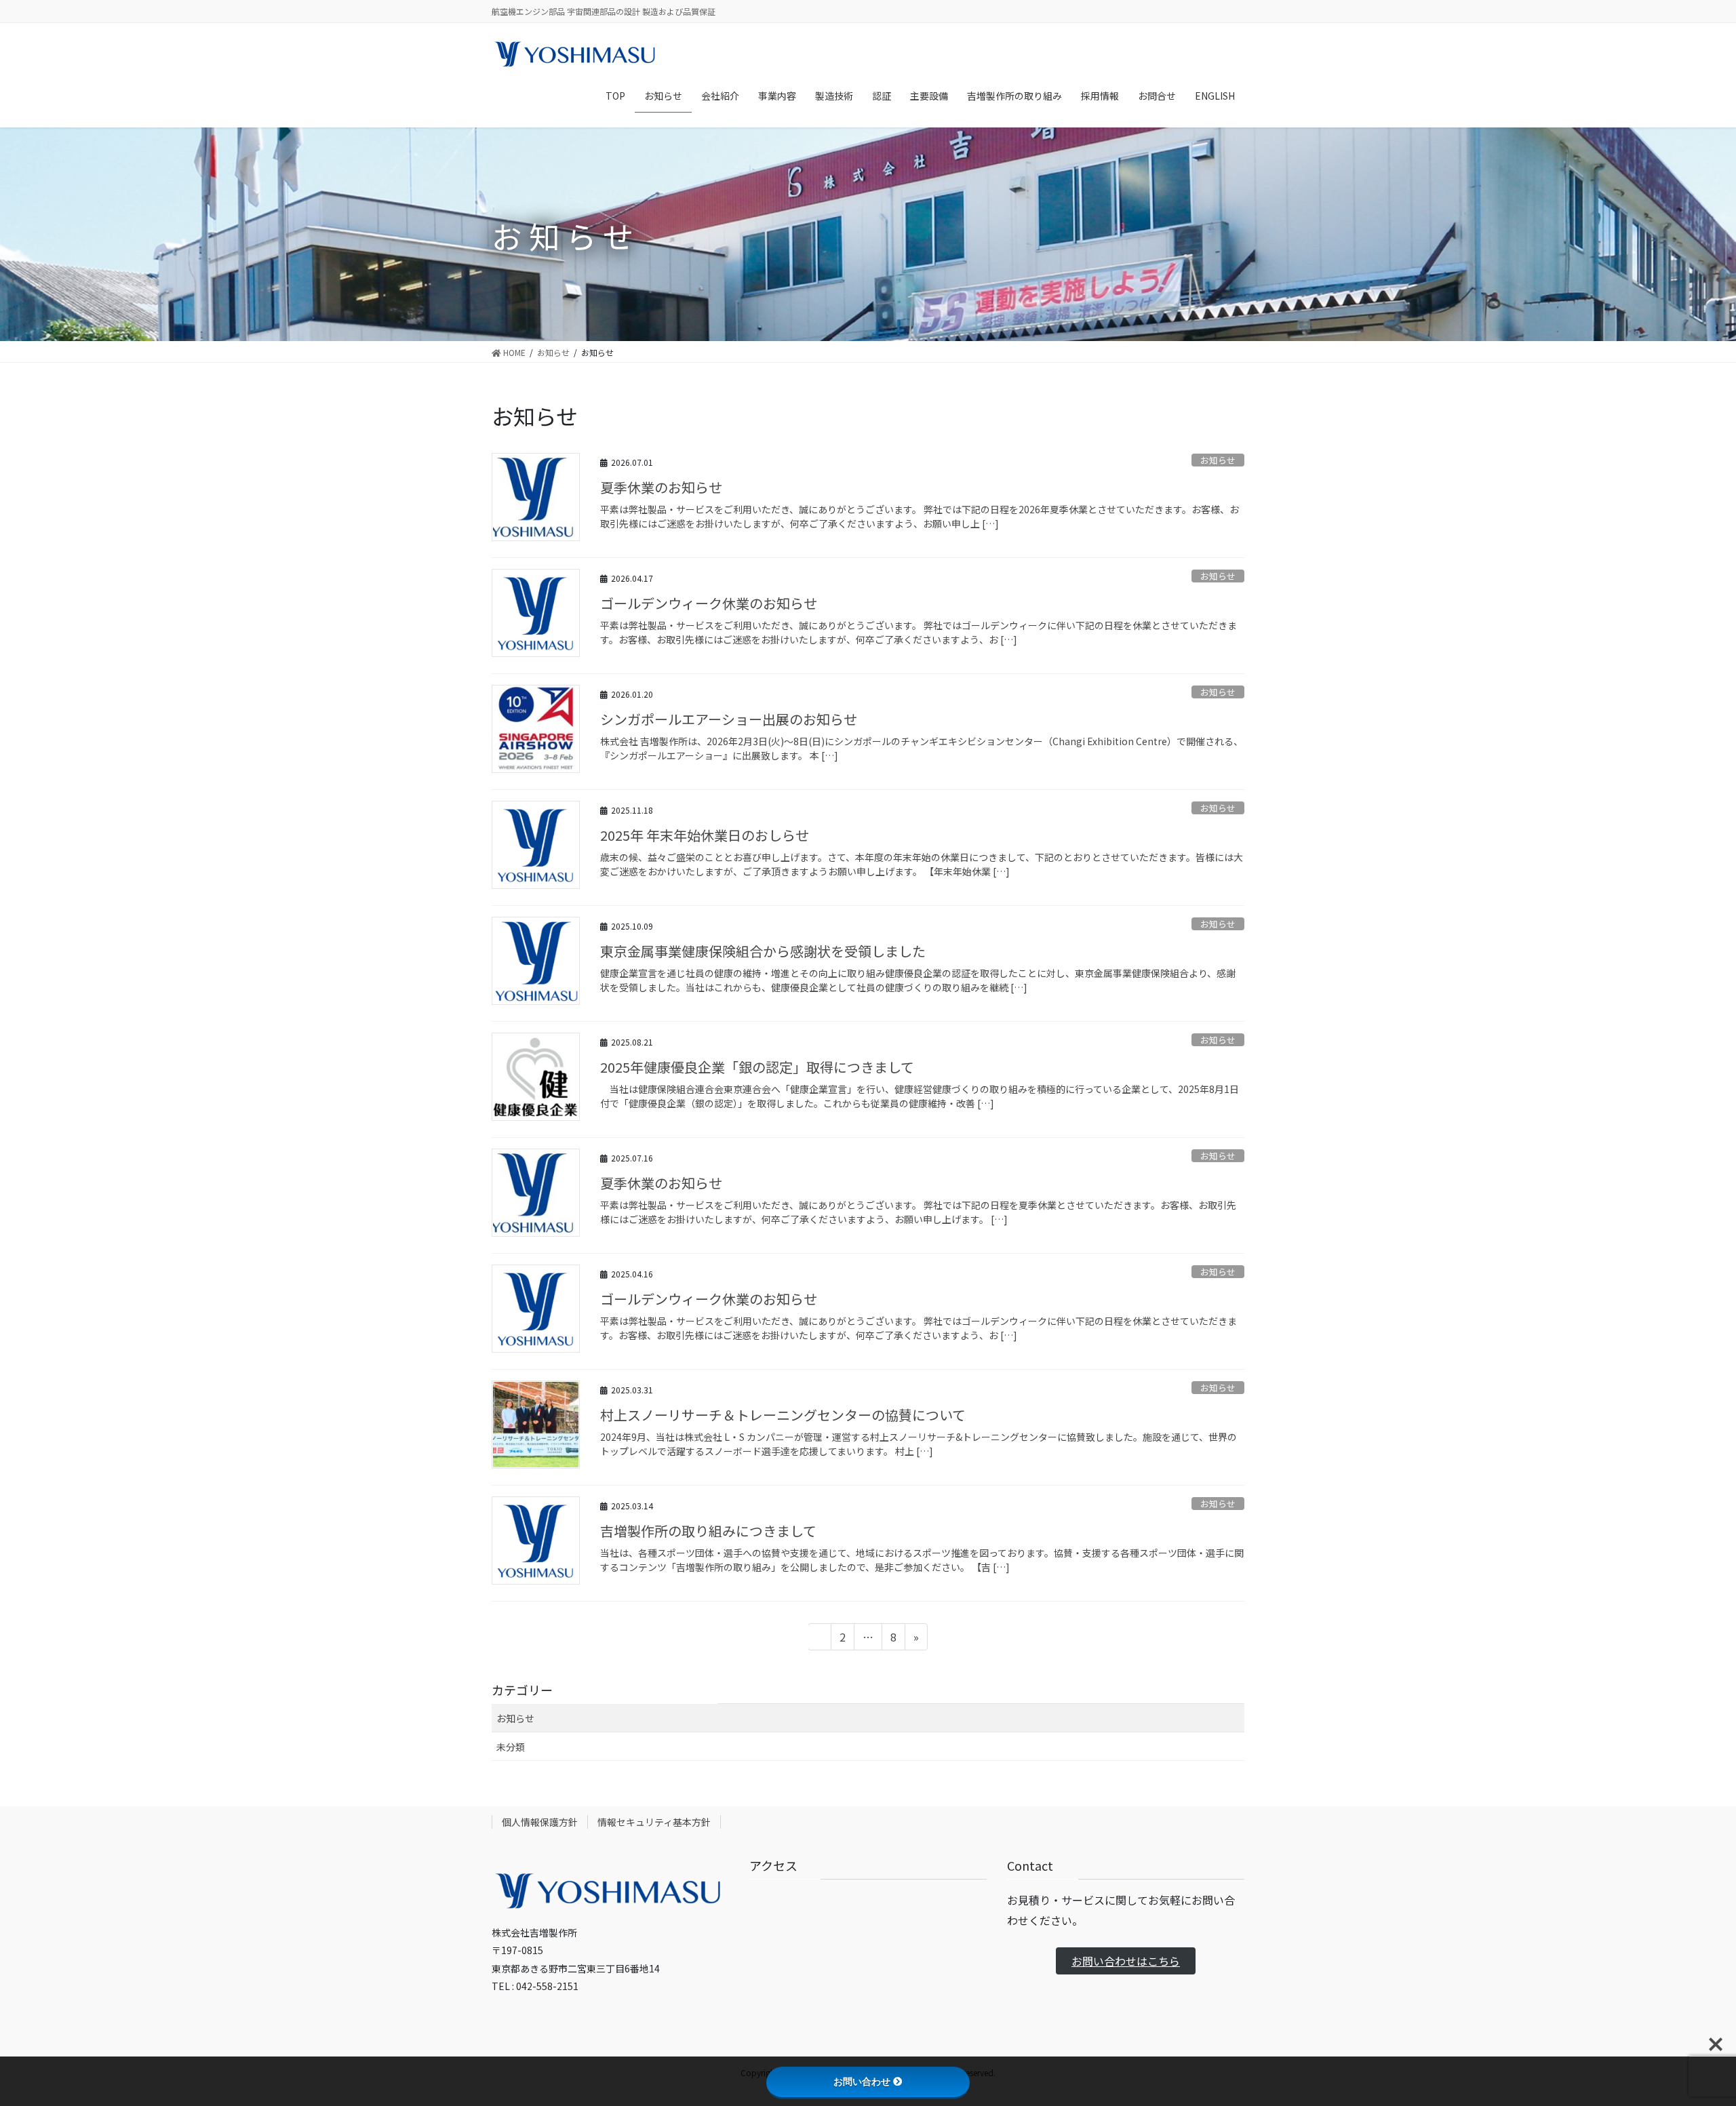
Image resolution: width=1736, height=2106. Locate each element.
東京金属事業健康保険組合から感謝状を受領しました (763, 951)
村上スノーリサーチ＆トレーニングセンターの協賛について (783, 1415)
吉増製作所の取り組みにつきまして (708, 1531)
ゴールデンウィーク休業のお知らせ (709, 603)
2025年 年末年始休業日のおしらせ (705, 835)
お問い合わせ (862, 2082)
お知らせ (1218, 460)
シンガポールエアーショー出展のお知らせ (729, 719)
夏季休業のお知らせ (661, 487)
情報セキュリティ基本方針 (654, 1822)
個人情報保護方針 (540, 1822)
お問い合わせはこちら (1126, 1961)
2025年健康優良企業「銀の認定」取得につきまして (757, 1067)
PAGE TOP (1687, 2030)
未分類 (511, 1747)
